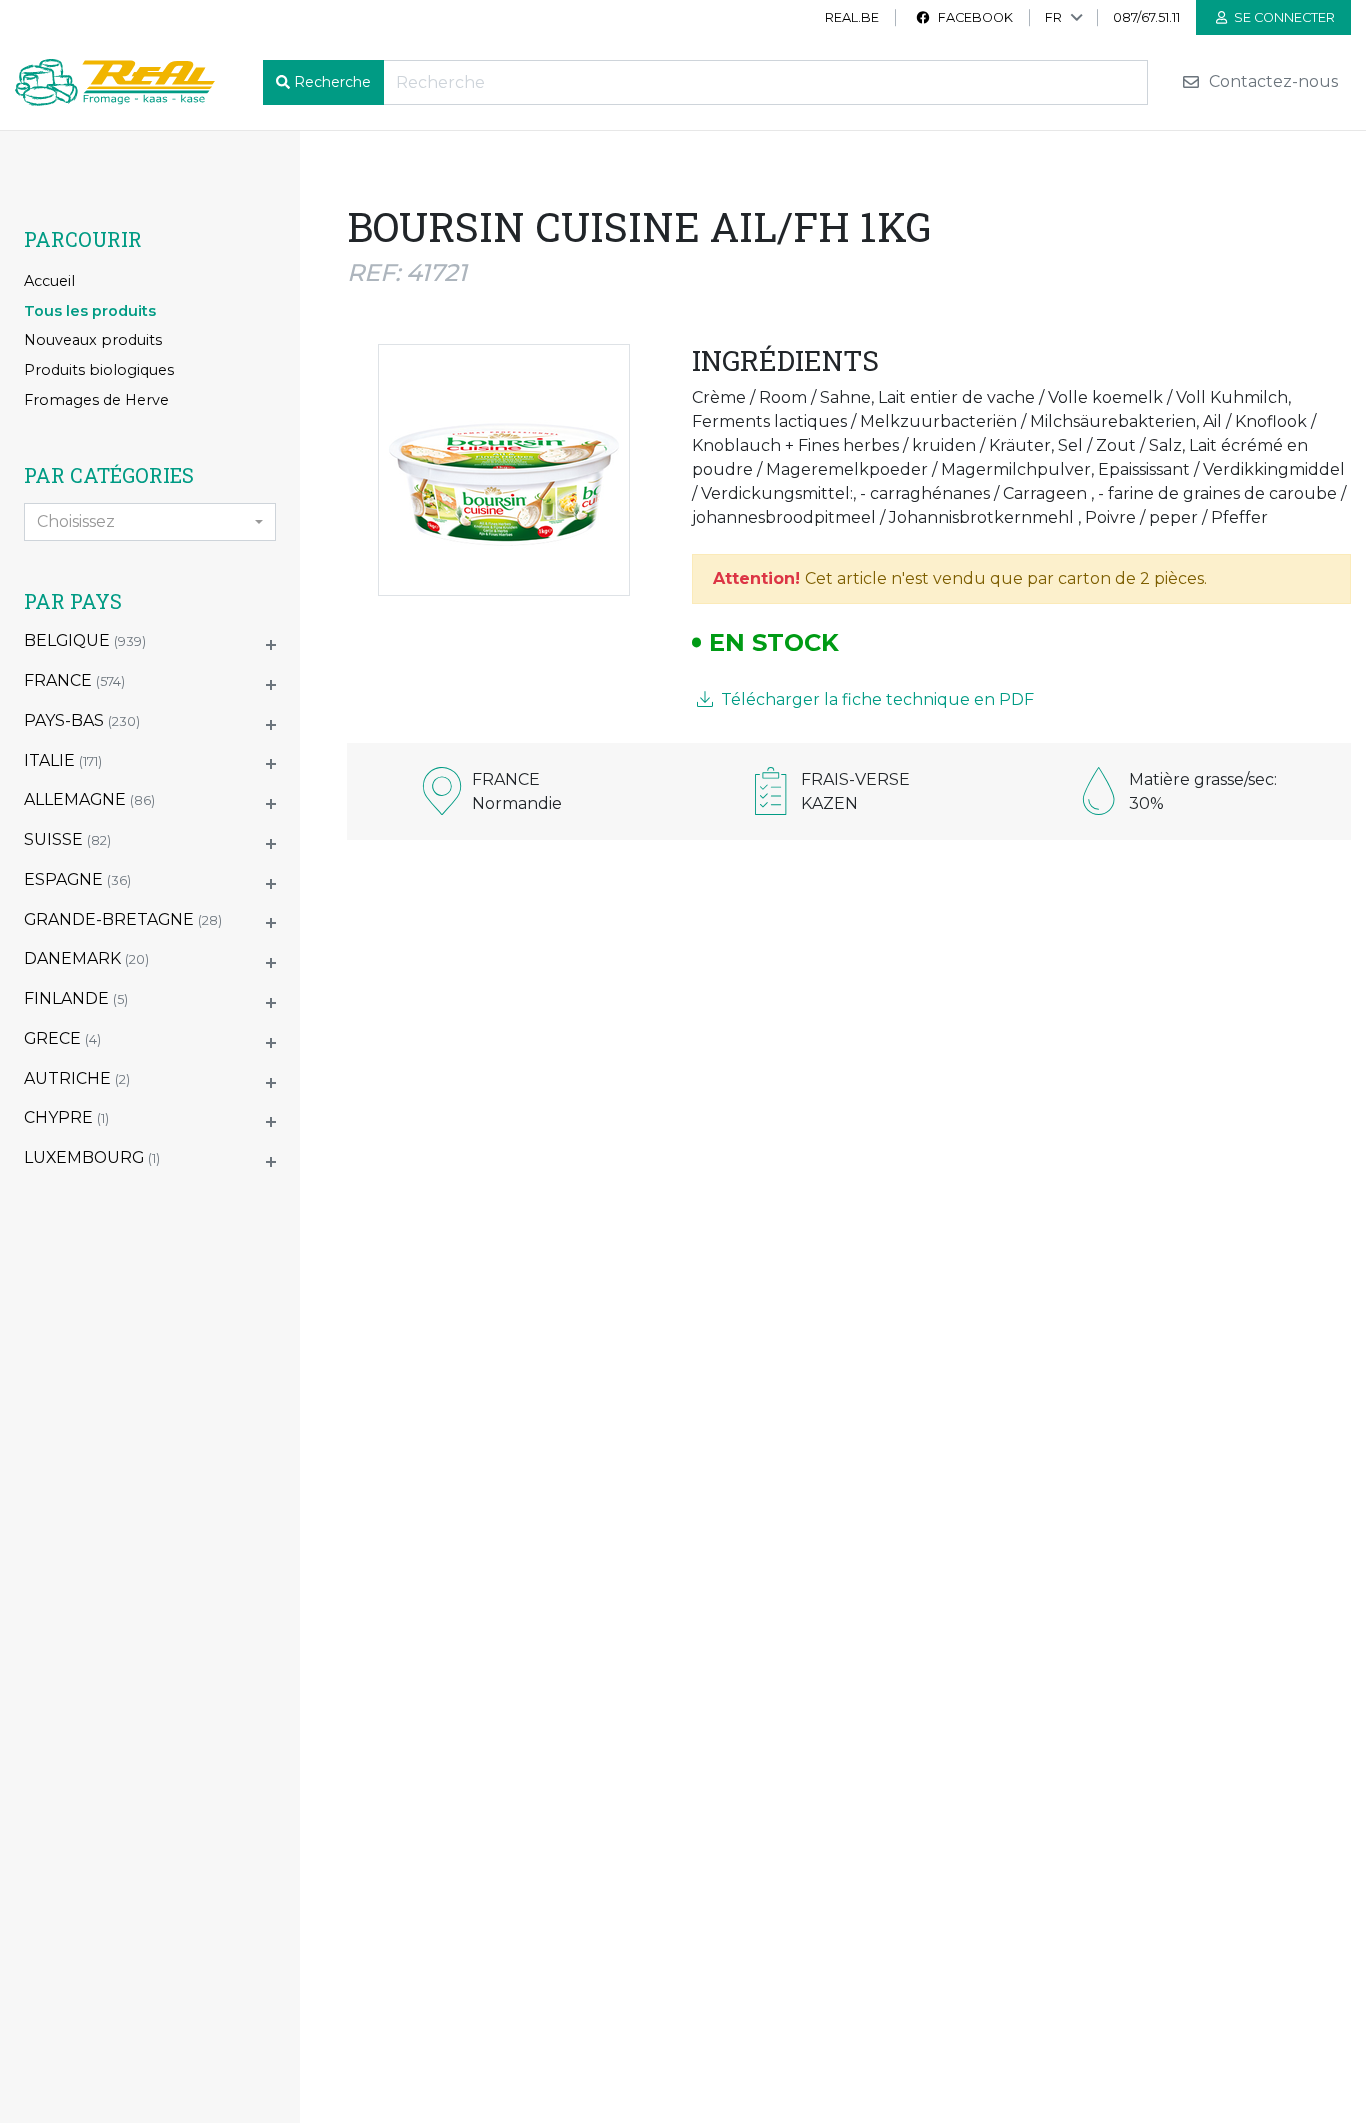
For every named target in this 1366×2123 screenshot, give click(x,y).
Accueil (49, 281)
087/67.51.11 (1146, 17)
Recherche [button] (332, 82)
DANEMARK (86, 958)
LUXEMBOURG (92, 1157)
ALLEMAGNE (89, 799)
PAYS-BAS (82, 720)
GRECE (62, 1038)
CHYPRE (66, 1117)
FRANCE (74, 680)
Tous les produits (90, 311)
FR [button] (1053, 17)
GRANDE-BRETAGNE (123, 919)
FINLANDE (76, 998)
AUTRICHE (77, 1078)
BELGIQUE (85, 640)
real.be (852, 17)
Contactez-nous (1271, 82)
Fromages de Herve (96, 400)
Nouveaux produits (93, 340)
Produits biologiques (99, 370)
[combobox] (150, 522)
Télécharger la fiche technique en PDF (875, 699)
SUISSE (67, 839)
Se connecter (1283, 17)
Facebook (974, 17)
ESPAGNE (77, 879)
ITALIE (63, 760)
